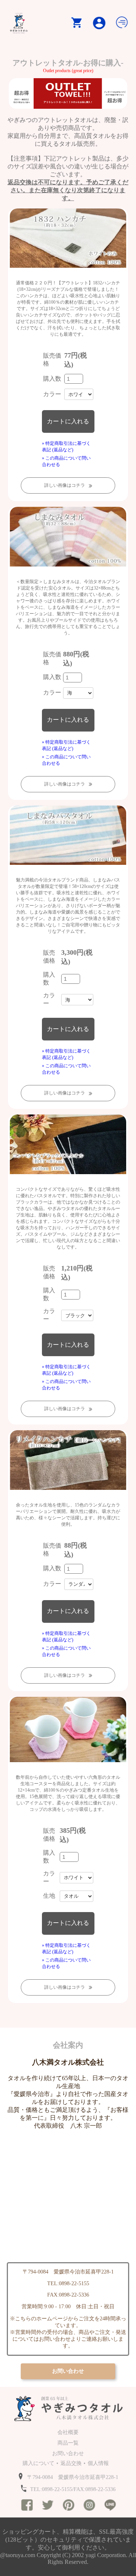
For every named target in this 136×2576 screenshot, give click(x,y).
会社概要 (68, 2432)
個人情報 (98, 2463)
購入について (39, 2463)
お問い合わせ (68, 2453)
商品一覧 (68, 2443)
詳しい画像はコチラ (65, 485)
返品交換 (71, 2463)
